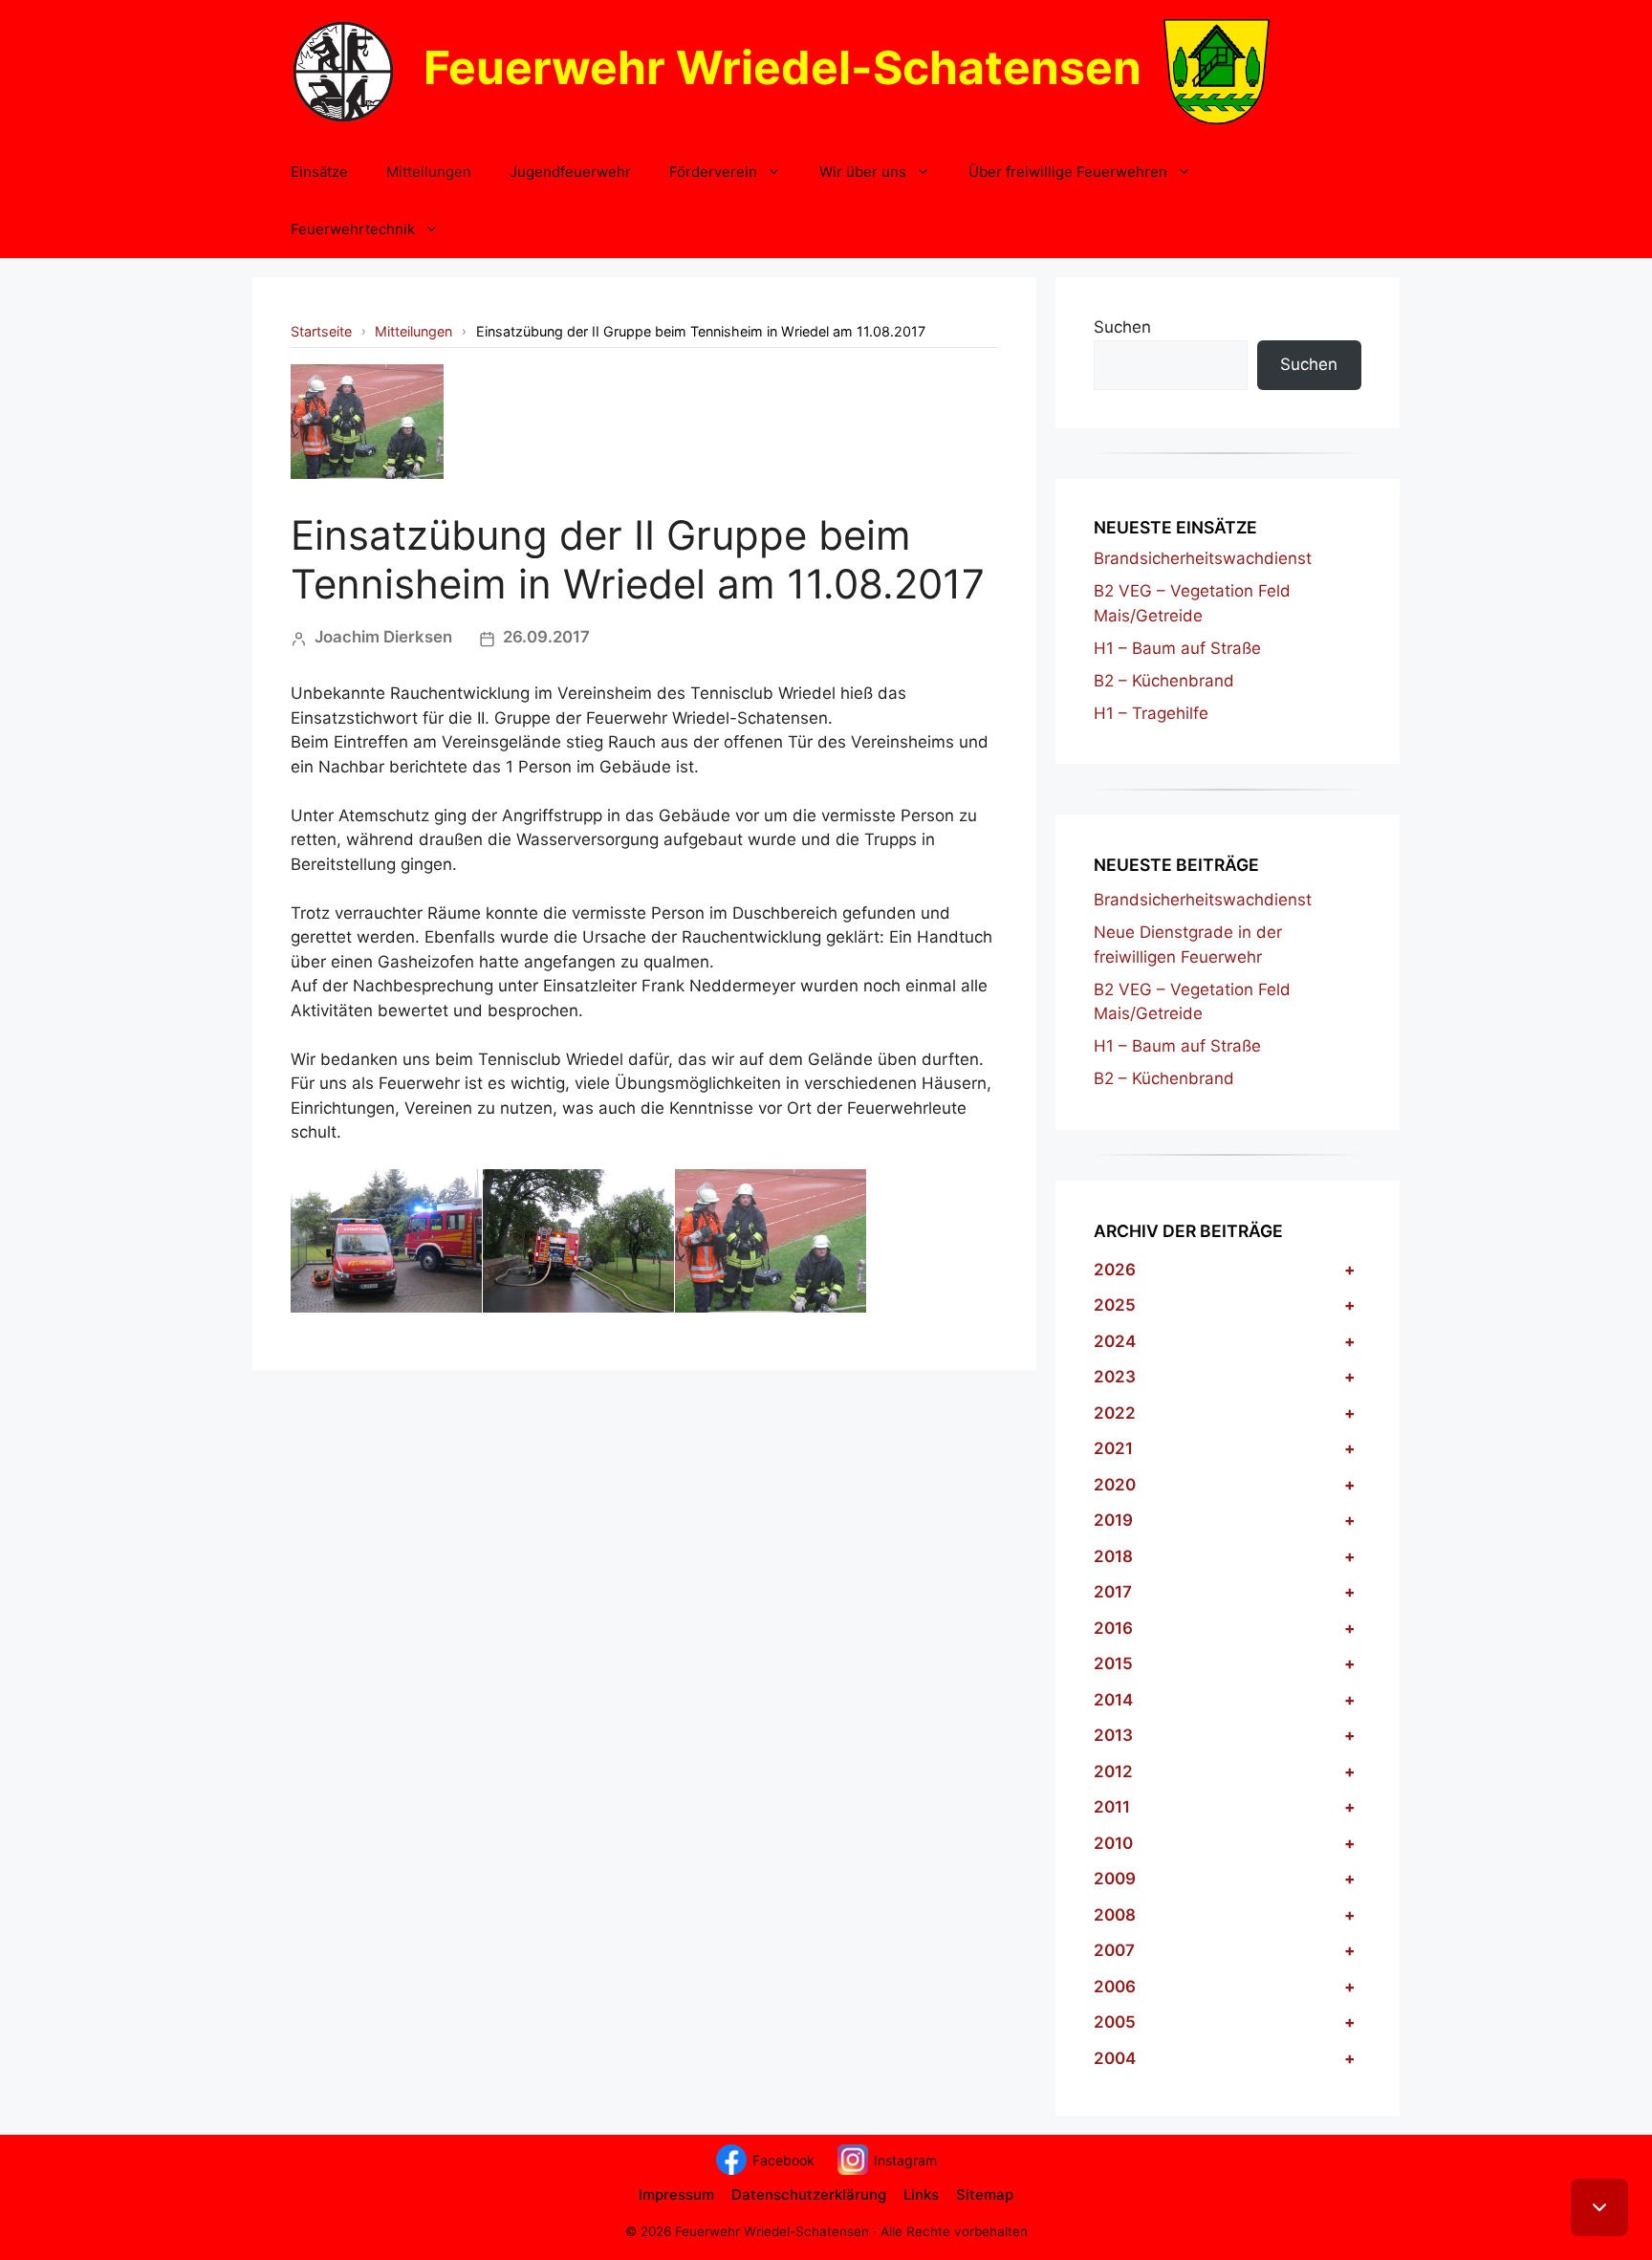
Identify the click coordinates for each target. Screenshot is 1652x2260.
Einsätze (319, 172)
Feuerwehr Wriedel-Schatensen (783, 67)
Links (921, 2195)
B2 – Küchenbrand (1164, 681)
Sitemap (985, 2195)
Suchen (1122, 327)
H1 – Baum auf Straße (1177, 648)
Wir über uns (863, 172)
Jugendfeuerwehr (570, 172)
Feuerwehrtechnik (353, 229)
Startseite (321, 331)
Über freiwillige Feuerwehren (1068, 172)
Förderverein (713, 172)
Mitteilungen (429, 172)
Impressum (676, 2195)
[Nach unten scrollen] (1599, 2207)
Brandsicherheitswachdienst (1203, 558)
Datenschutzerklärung (809, 2195)
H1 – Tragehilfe (1151, 713)
